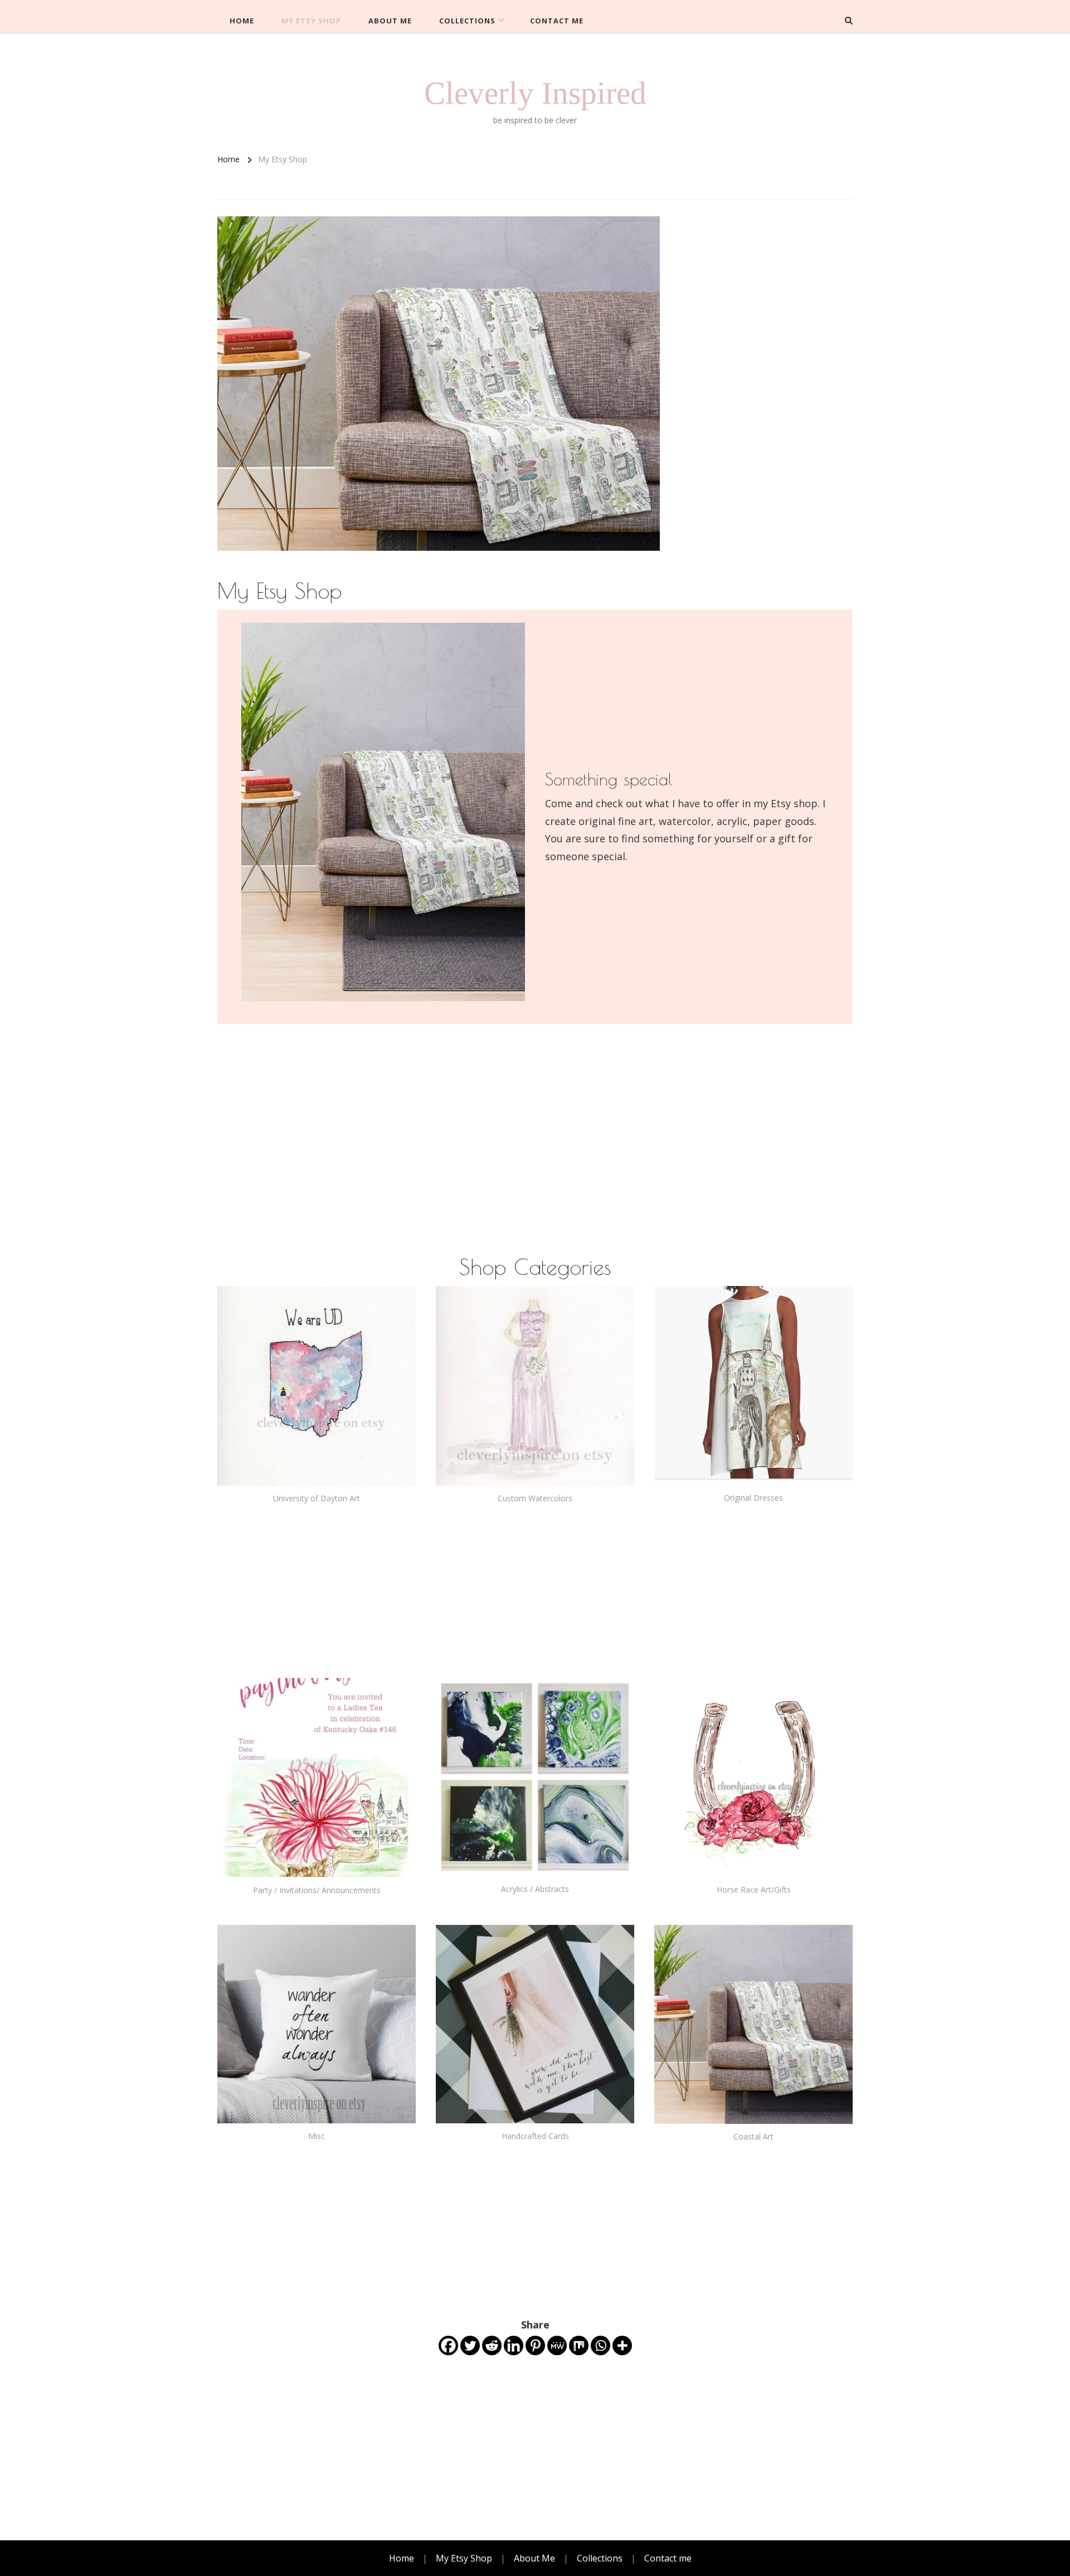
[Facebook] (448, 2345)
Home (242, 21)
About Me (390, 21)
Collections (467, 21)
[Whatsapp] (600, 2345)
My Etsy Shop (311, 21)
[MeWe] (557, 2345)
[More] (622, 2345)
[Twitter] (470, 2345)
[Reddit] (492, 2345)
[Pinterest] (535, 2345)
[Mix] (579, 2345)
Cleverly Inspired (535, 93)
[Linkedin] (514, 2345)
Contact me (557, 21)
